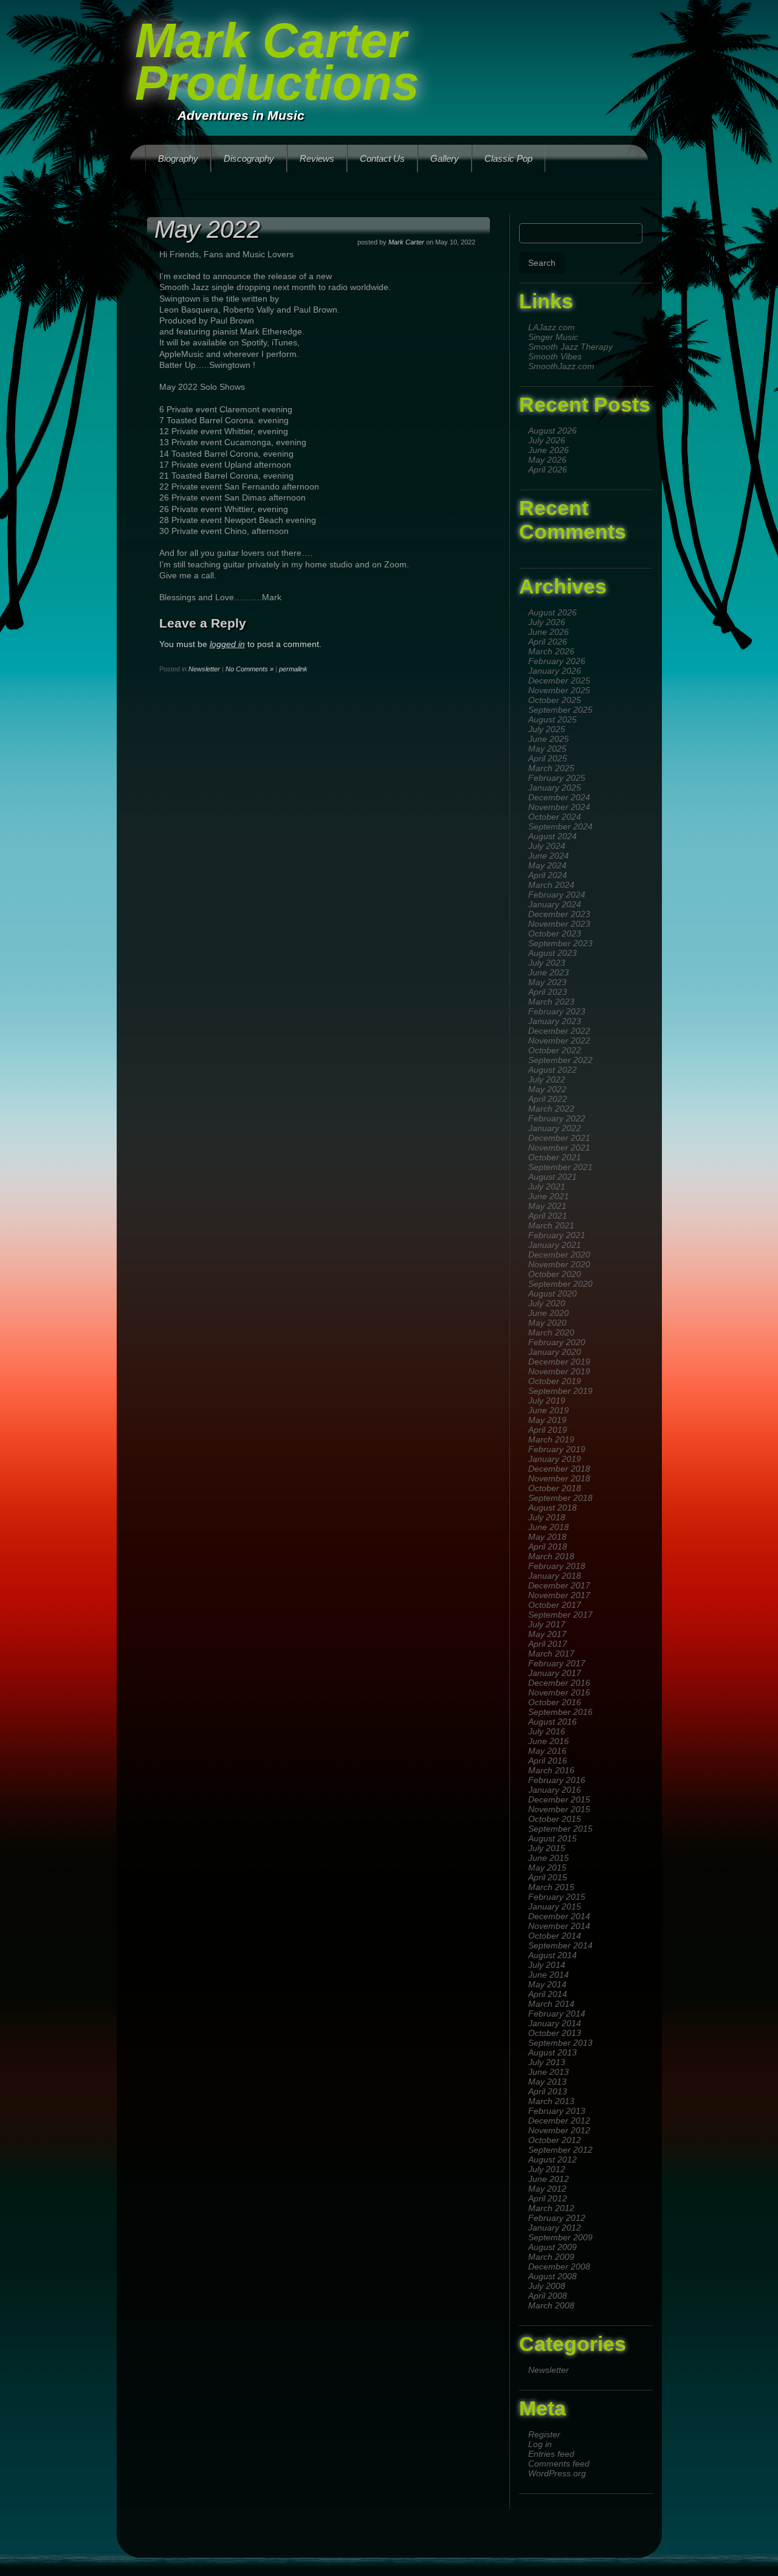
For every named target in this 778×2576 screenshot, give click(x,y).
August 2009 (553, 2247)
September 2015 (560, 1829)
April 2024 (548, 875)
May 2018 (547, 1537)
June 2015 (549, 1858)
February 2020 (557, 1342)
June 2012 (549, 2179)
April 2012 (548, 2198)
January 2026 (555, 671)
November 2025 (559, 690)
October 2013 (555, 2033)
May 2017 (547, 1634)
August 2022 (553, 1070)
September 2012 (560, 2150)
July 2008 (547, 2286)
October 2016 (555, 1702)
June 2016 (549, 1741)
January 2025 (555, 788)
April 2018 (548, 1546)
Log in (540, 2444)
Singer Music (553, 337)
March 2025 (551, 768)
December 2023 (559, 914)
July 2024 (547, 846)
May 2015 (547, 1868)
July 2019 (547, 1401)
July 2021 (547, 1186)
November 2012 (559, 2130)
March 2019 (551, 1439)
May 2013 (547, 2082)
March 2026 (551, 651)
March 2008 (551, 2305)
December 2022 (559, 1031)
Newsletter (549, 2370)
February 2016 (557, 1780)
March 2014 (551, 2004)
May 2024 (547, 865)
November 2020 (559, 1264)
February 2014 (557, 2013)
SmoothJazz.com (561, 366)
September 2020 (560, 1284)
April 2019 (548, 1430)
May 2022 (547, 1089)
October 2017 (555, 1605)
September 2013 (560, 2043)
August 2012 (553, 2159)
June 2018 (549, 1527)
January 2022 (555, 1128)
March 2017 (551, 1653)
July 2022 (547, 1079)
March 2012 (551, 2208)
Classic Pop (508, 158)
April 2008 (548, 2296)
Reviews (317, 158)
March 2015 (551, 1887)
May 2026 (547, 460)
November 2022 (559, 1040)
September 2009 (560, 2237)
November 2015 (559, 1809)
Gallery (445, 158)
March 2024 (551, 885)
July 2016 (547, 1731)
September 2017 (560, 1615)
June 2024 (549, 856)
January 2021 (555, 1245)
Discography (249, 158)
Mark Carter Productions (277, 62)
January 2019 (555, 1459)
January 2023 (555, 1021)
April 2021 (548, 1216)
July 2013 (547, 2062)
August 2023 (553, 953)
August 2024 (553, 836)
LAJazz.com (552, 327)
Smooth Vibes (555, 356)
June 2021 (549, 1196)
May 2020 (547, 1323)
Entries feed (551, 2454)
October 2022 (555, 1050)
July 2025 (547, 729)
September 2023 (560, 943)
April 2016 (548, 1761)
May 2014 (547, 1984)
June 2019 (549, 1410)
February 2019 (557, 1449)
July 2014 (547, 1965)
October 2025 (555, 700)
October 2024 (555, 817)
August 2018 (553, 1508)
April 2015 (548, 1877)
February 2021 (557, 1235)
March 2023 (551, 1002)
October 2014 (555, 1936)
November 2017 (559, 1595)
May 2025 (547, 749)
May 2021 (547, 1206)
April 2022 (548, 1099)
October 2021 (555, 1157)
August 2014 (553, 1955)
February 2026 (557, 661)
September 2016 (560, 1712)
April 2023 (548, 992)
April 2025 (548, 758)
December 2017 (559, 1585)
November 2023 (559, 924)
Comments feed (559, 2463)
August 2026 (553, 431)
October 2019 (555, 1381)
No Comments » (250, 669)
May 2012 (547, 2189)
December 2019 (559, 1362)
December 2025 (559, 680)
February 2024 (557, 895)
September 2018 (560, 1498)
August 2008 (553, 2276)
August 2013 (553, 2052)
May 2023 (547, 982)
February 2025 (557, 778)
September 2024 (560, 826)
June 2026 (549, 450)
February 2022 (557, 1118)
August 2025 (553, 719)
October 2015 (555, 1819)
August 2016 (553, 1722)
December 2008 (559, 2266)
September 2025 (560, 710)
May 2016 (547, 1751)
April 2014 (548, 1994)
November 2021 (559, 1148)
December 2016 (559, 1683)
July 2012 (547, 2169)
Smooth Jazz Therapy (570, 347)
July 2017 (547, 1624)
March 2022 (551, 1109)
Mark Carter (406, 242)
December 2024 (559, 797)
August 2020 (553, 1293)
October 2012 (555, 2140)
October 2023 (555, 933)
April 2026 (548, 469)
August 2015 (553, 1838)
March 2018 (551, 1556)
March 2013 (551, 2101)
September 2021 (560, 1167)
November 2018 (559, 1478)
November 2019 (559, 1371)
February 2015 (557, 1897)
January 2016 (555, 1790)
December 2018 (559, 1469)
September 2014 (560, 1945)
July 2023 (547, 963)
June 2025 (549, 739)
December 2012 (559, 2121)
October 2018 (555, 1488)
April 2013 (548, 2091)
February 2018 (557, 1566)
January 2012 (555, 2228)
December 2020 (559, 1255)
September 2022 (560, 1060)
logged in (227, 644)
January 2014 (555, 2023)
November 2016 (559, 1692)
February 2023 (557, 1011)
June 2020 (549, 1313)
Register (544, 2434)
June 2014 (549, 1975)
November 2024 (559, 807)
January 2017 (555, 1673)
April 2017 (548, 1644)
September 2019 (560, 1391)
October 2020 (555, 1274)
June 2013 (549, 2072)
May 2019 (547, 1420)
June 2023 (549, 972)
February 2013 (557, 2111)
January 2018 (555, 1576)
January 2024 (555, 904)
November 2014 (559, 1926)
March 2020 (551, 1332)
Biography (178, 158)
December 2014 (559, 1916)
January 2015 (555, 1906)
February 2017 (557, 1663)
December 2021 (559, 1138)
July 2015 (547, 1848)
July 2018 (547, 1517)
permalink (293, 669)
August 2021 (553, 1177)
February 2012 (557, 2218)
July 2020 (547, 1303)
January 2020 (555, 1352)
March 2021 (551, 1225)
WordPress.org (557, 2473)
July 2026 (547, 440)
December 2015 (559, 1799)
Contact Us (382, 158)
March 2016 (551, 1770)
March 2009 (551, 2257)
